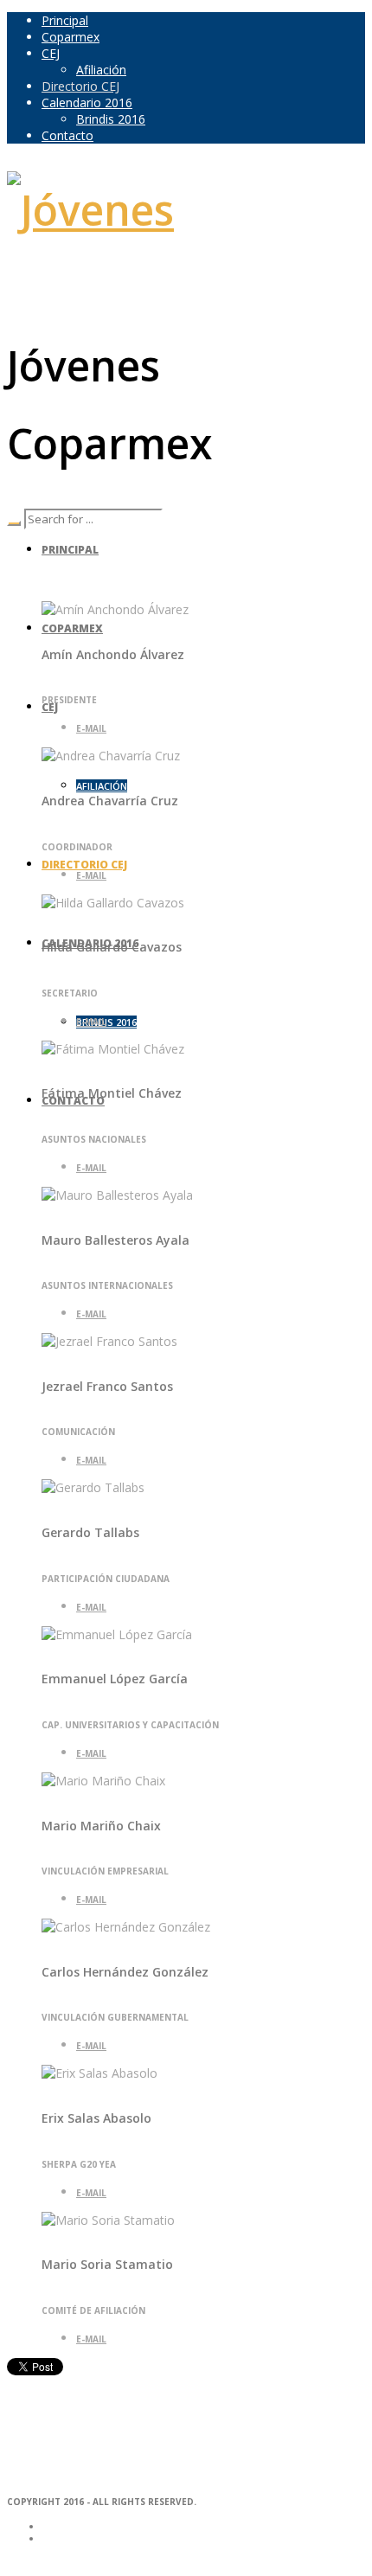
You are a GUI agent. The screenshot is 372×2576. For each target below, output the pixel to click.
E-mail (91, 728)
